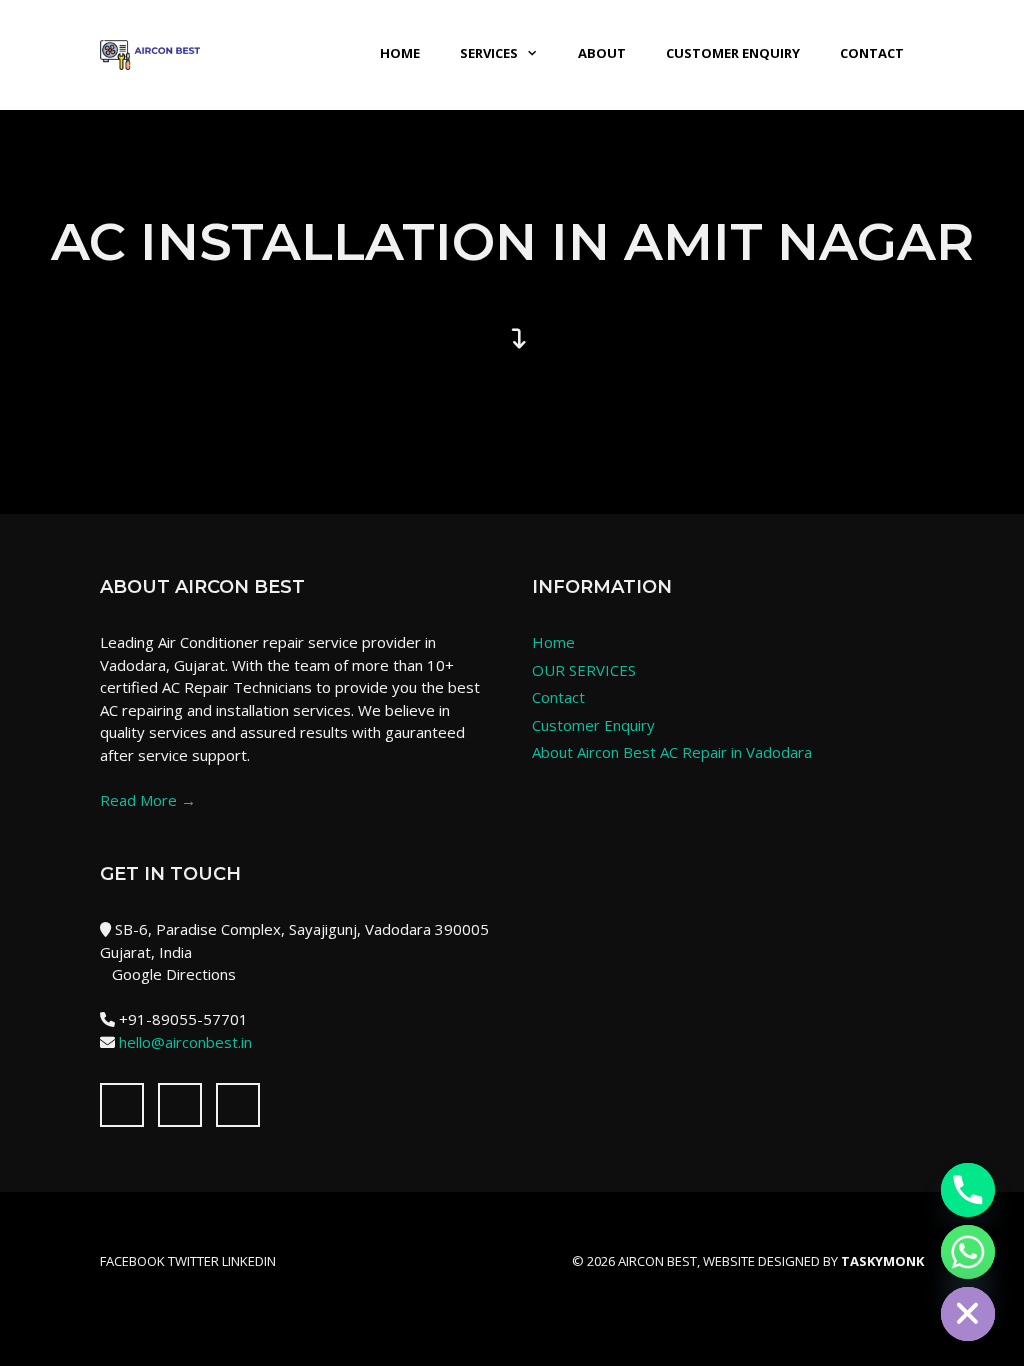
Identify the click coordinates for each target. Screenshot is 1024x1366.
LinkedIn (249, 1261)
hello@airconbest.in (185, 1042)
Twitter (193, 1261)
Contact (872, 53)
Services (489, 53)
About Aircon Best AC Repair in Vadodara (672, 752)
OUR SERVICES (584, 670)
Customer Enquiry (733, 53)
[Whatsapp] (968, 1252)
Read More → (148, 800)
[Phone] (968, 1190)
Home (400, 53)
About (602, 53)
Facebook (132, 1261)
